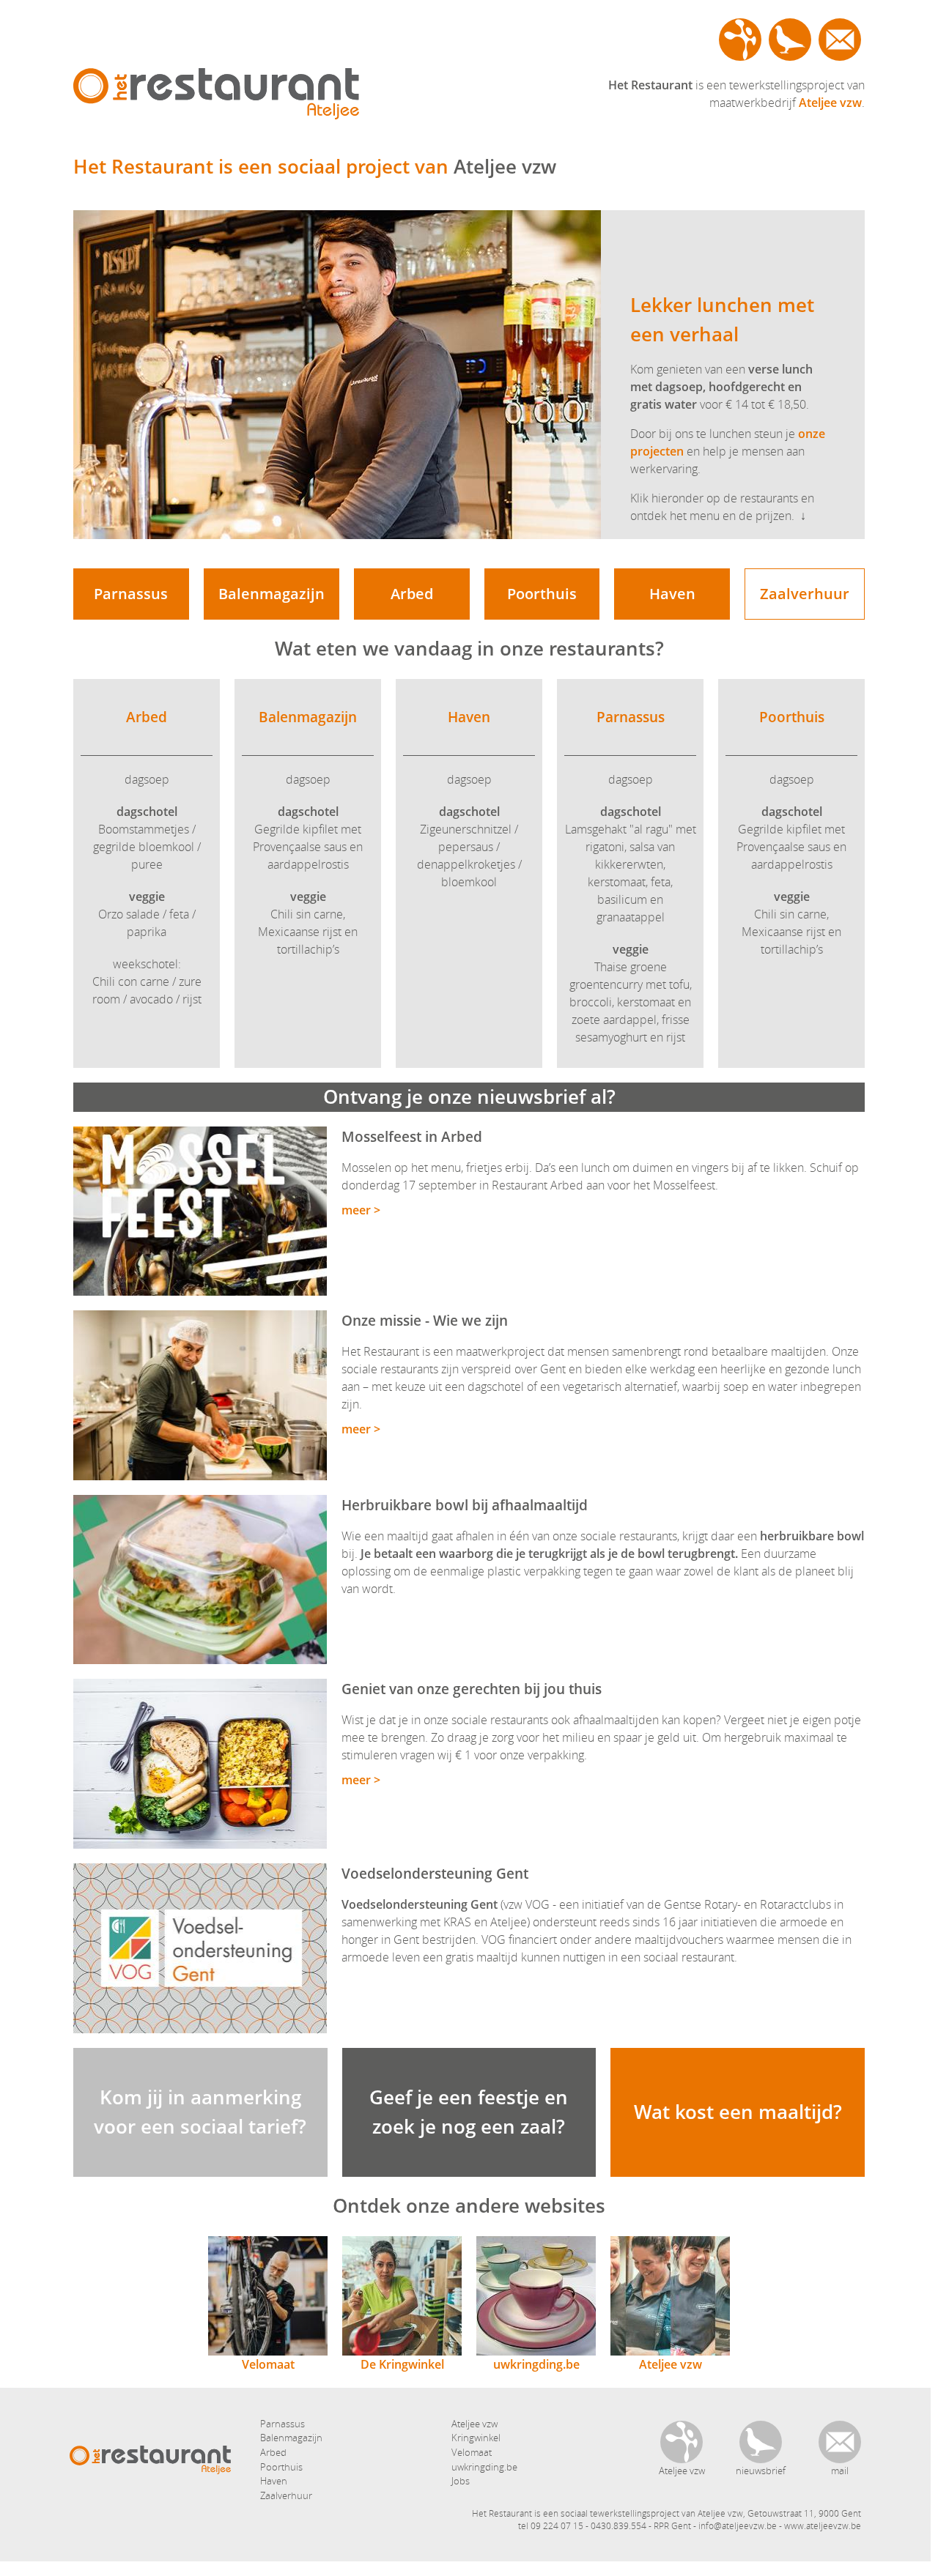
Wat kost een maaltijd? (738, 2112)
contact (840, 40)
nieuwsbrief (790, 40)
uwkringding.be (536, 2364)
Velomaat (268, 2364)
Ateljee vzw (740, 40)
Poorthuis (542, 594)
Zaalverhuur (805, 594)
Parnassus (131, 594)
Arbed (412, 594)
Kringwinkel (476, 2438)
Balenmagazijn (272, 594)
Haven (672, 594)
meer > (361, 1210)
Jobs (461, 2481)
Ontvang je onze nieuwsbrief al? (469, 1096)
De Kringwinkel (402, 2364)
